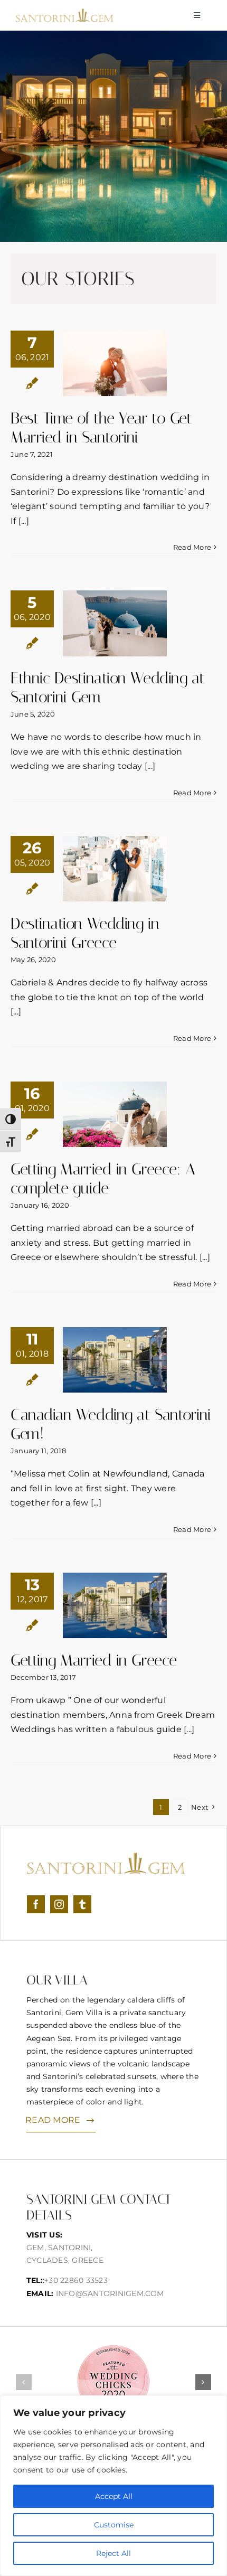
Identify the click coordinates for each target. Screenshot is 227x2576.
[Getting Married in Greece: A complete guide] (115, 1114)
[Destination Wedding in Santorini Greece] (115, 869)
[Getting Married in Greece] (115, 1605)
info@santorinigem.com (110, 2293)
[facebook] (36, 1904)
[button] (24, 2382)
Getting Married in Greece (94, 1660)
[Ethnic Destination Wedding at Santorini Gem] (115, 623)
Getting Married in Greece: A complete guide (103, 1179)
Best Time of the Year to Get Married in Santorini (101, 428)
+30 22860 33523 (76, 2280)
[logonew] (65, 12)
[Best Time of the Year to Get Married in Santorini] (115, 363)
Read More (192, 547)
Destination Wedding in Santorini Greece (85, 933)
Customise (114, 2525)
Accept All (114, 2496)
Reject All (113, 2553)
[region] (113, 2486)
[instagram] (59, 1904)
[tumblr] (82, 1904)
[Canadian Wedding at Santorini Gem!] (115, 1360)
